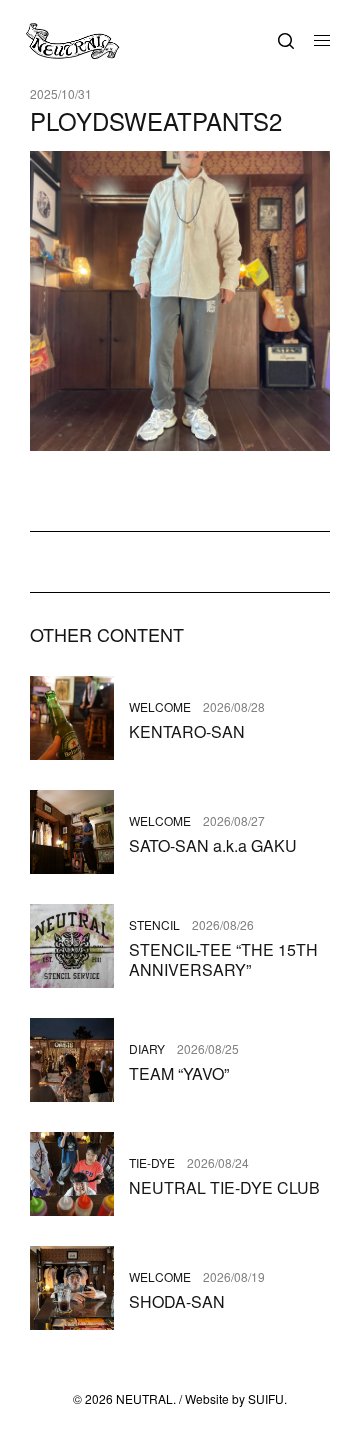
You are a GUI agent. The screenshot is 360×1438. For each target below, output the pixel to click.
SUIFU (266, 1398)
